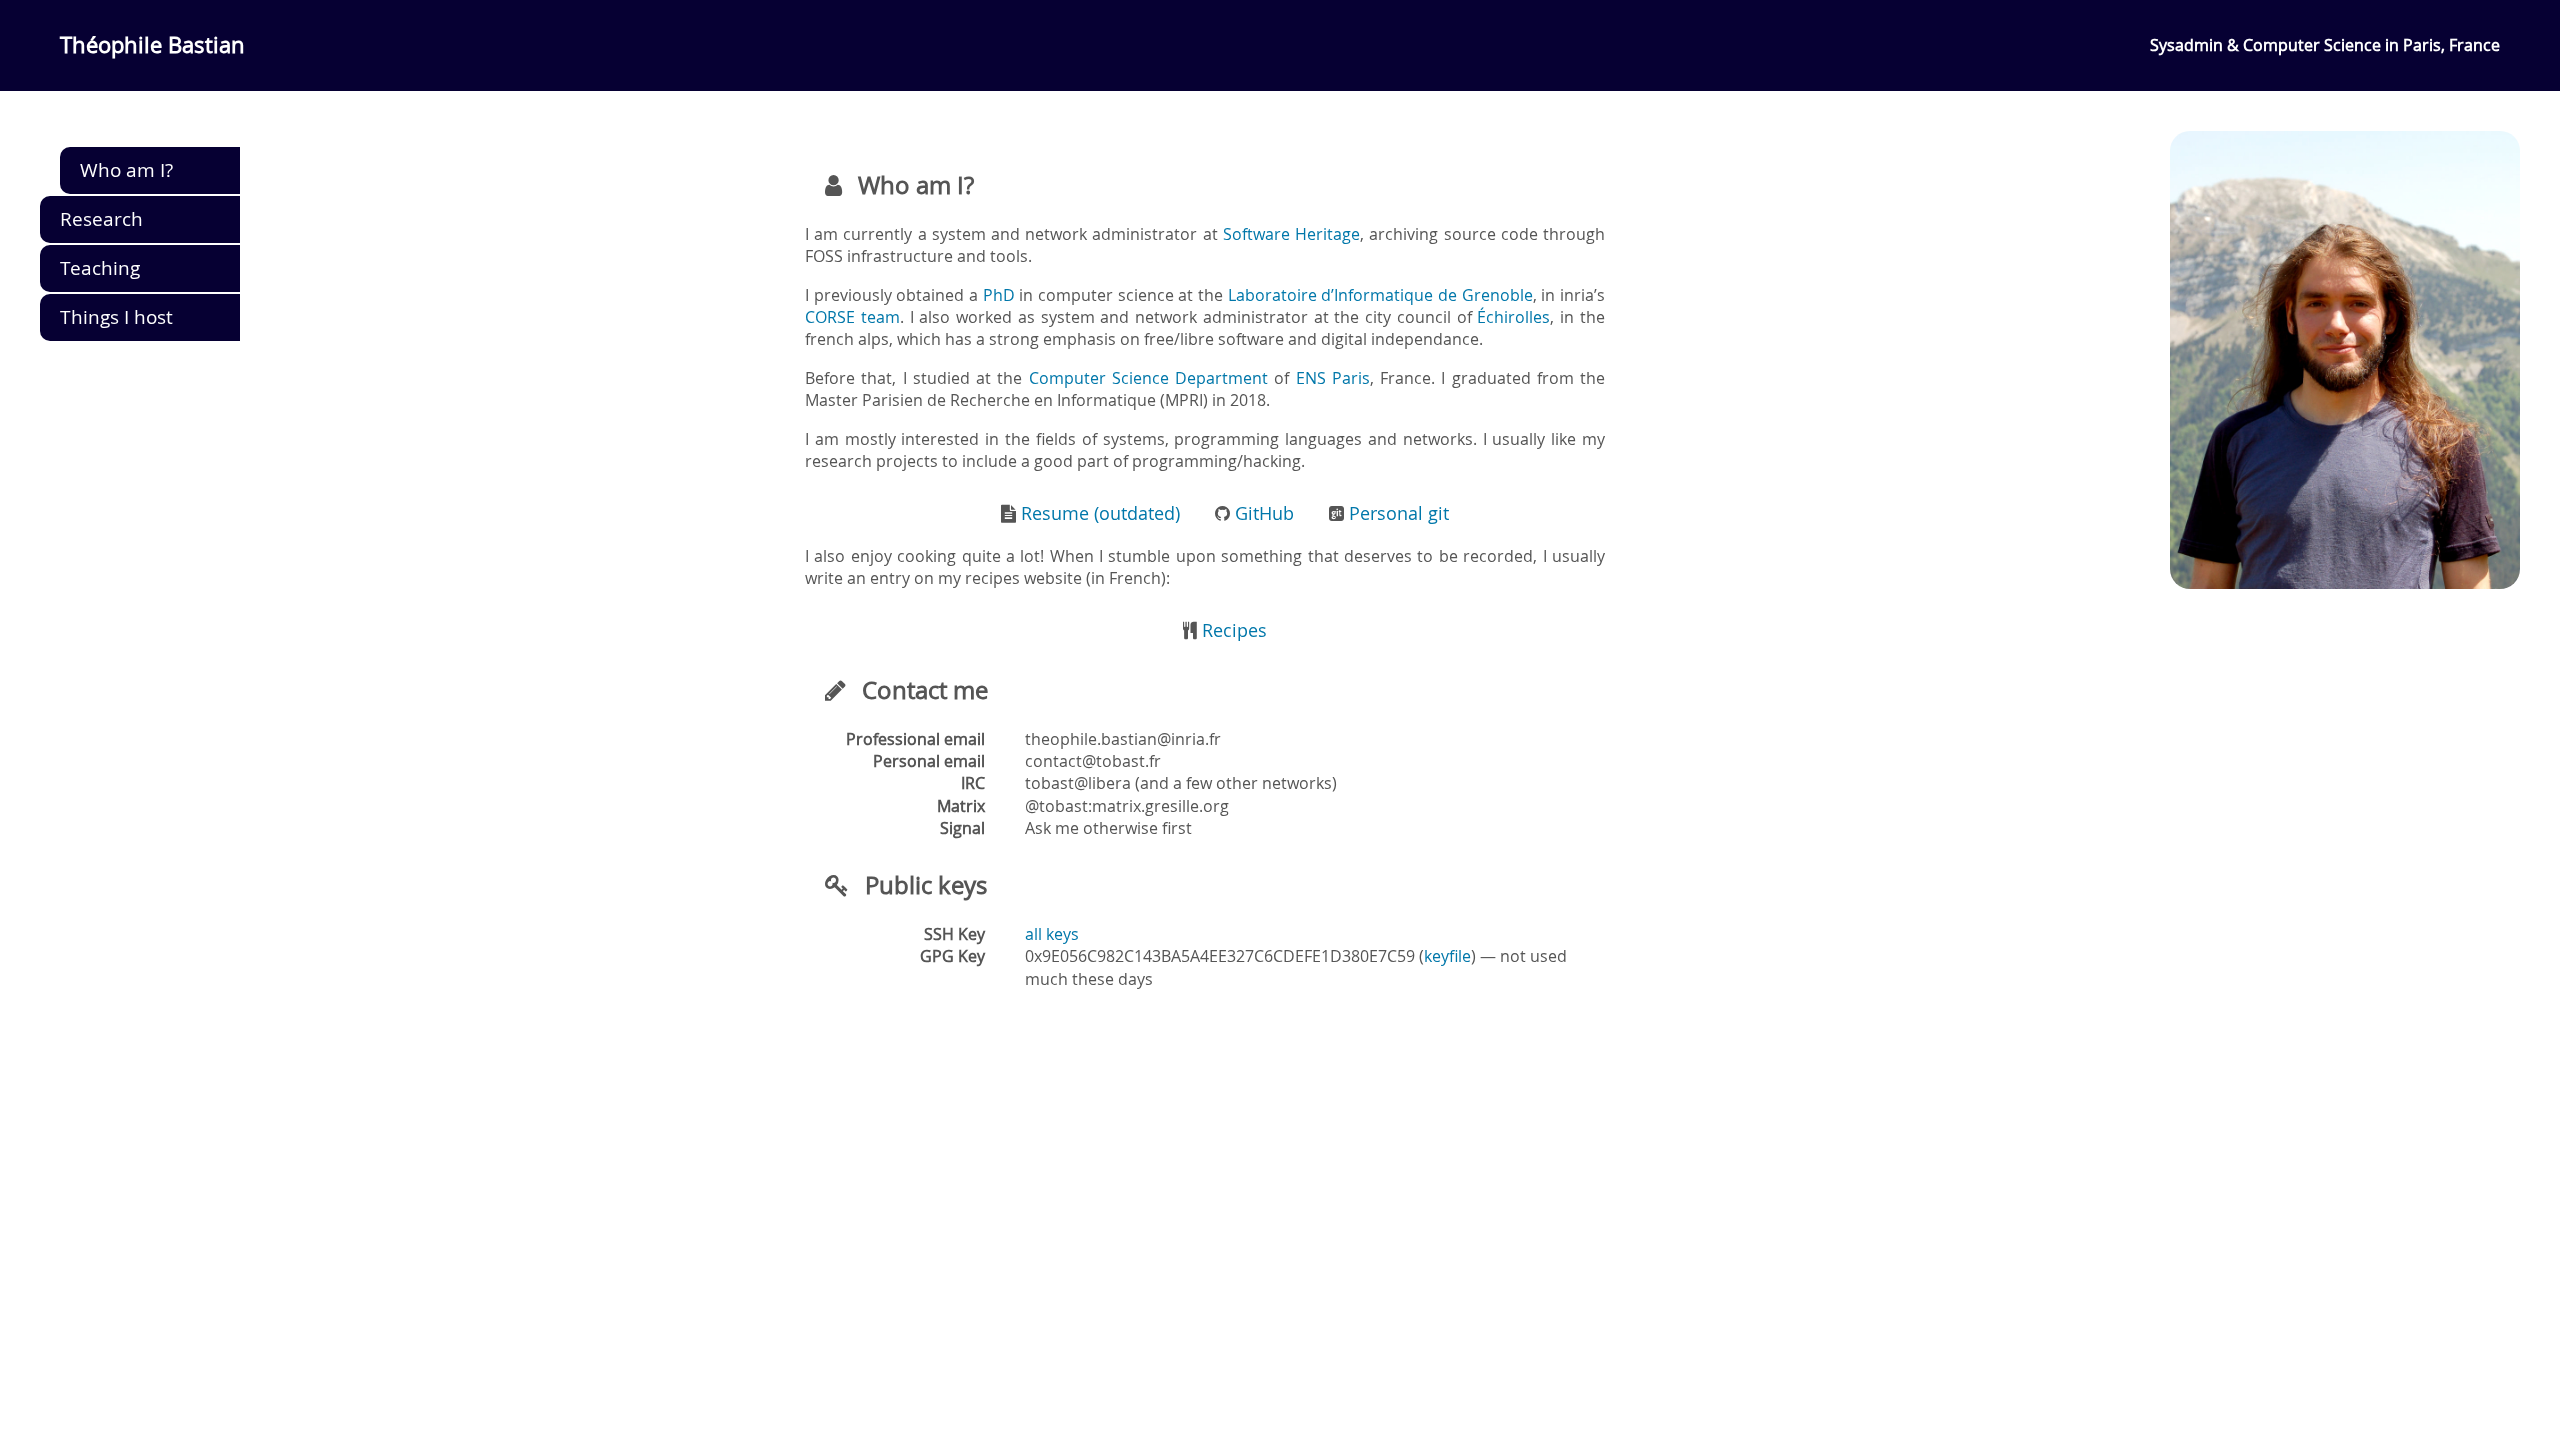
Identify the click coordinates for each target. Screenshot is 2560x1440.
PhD (999, 295)
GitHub (1262, 513)
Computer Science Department (1149, 378)
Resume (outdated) (1098, 513)
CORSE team (852, 317)
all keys (1052, 934)
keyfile (1447, 956)
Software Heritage (1291, 234)
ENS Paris (1333, 378)
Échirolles (1513, 317)
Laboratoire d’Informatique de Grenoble (1380, 295)
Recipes (1232, 630)
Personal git (1396, 513)
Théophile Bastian (152, 45)
